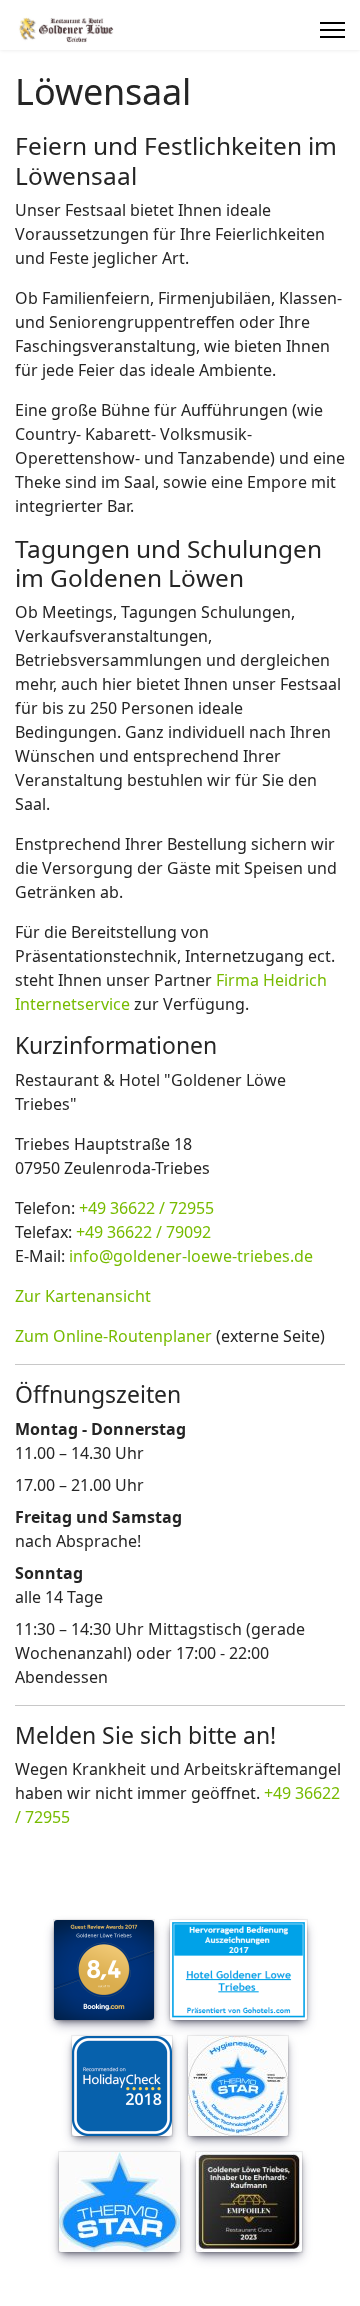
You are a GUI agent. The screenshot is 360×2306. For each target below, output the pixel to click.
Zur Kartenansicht (83, 1296)
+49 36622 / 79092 (143, 1232)
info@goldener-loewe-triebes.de (191, 1256)
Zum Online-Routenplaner (113, 1336)
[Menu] (332, 30)
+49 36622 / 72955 (146, 1208)
